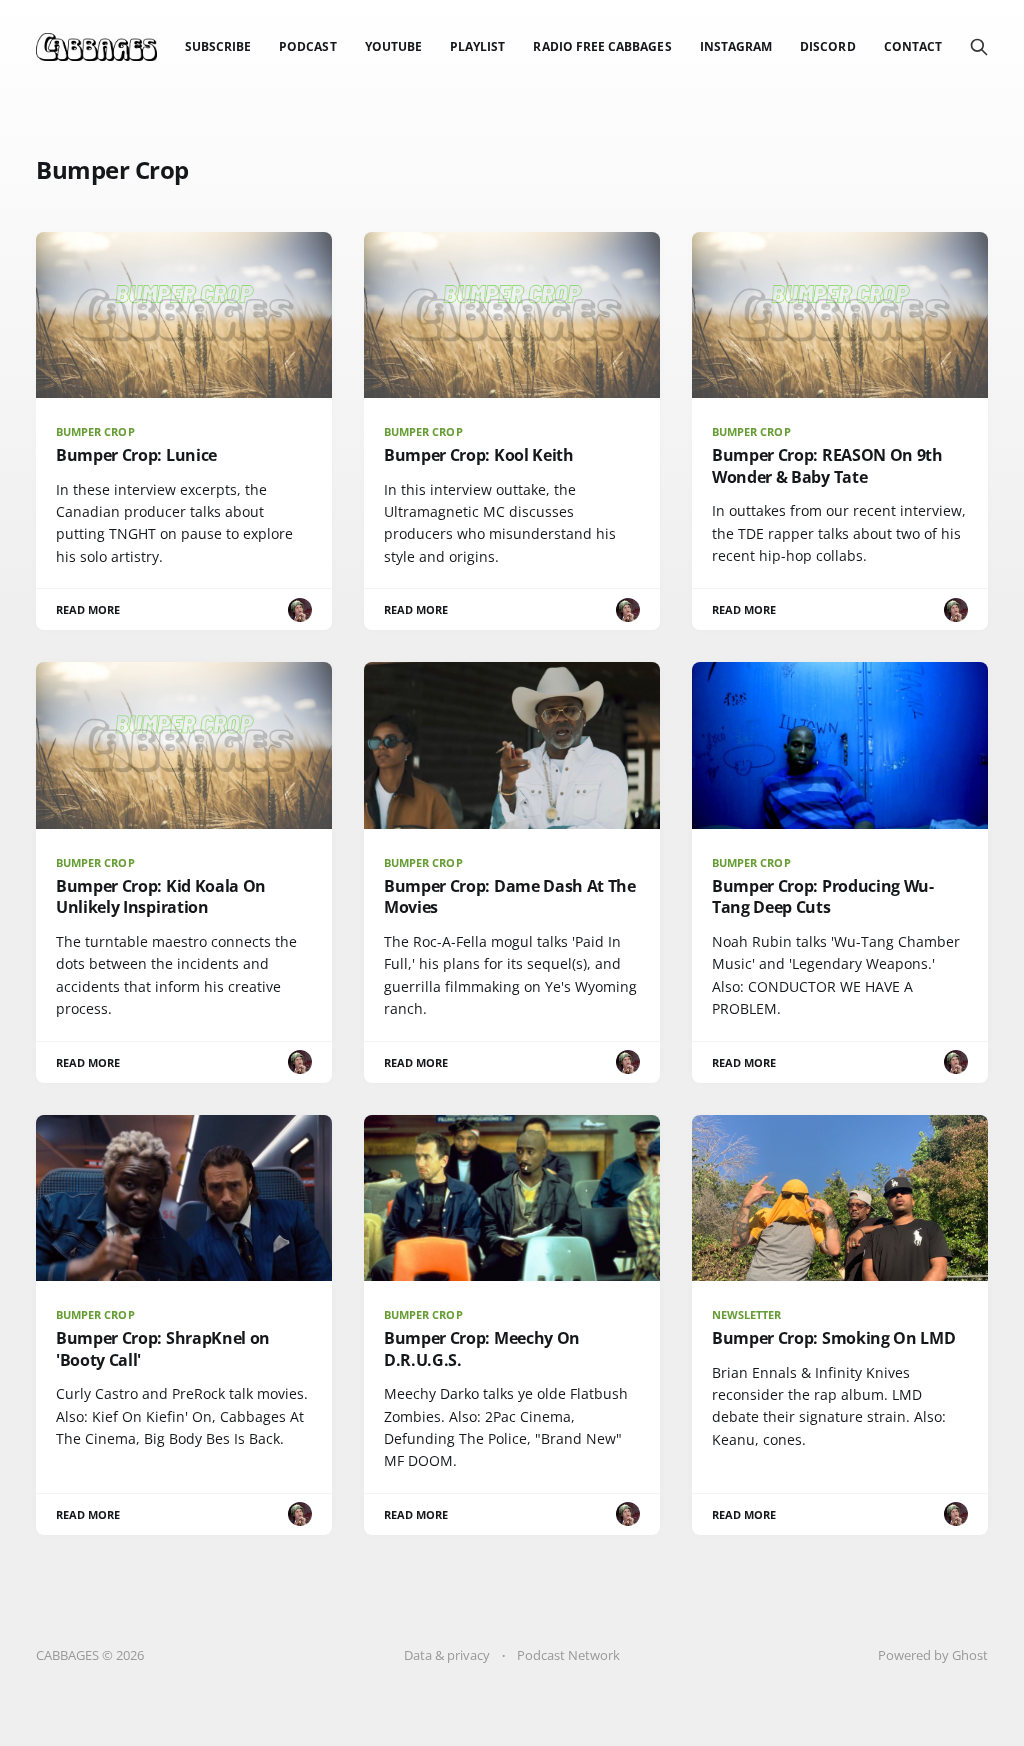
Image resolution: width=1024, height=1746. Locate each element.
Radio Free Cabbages (602, 46)
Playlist (477, 46)
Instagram (736, 46)
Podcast (307, 46)
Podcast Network (568, 1655)
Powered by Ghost (933, 1655)
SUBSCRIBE (218, 46)
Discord (827, 46)
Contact (913, 46)
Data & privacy (447, 1655)
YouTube (393, 46)
